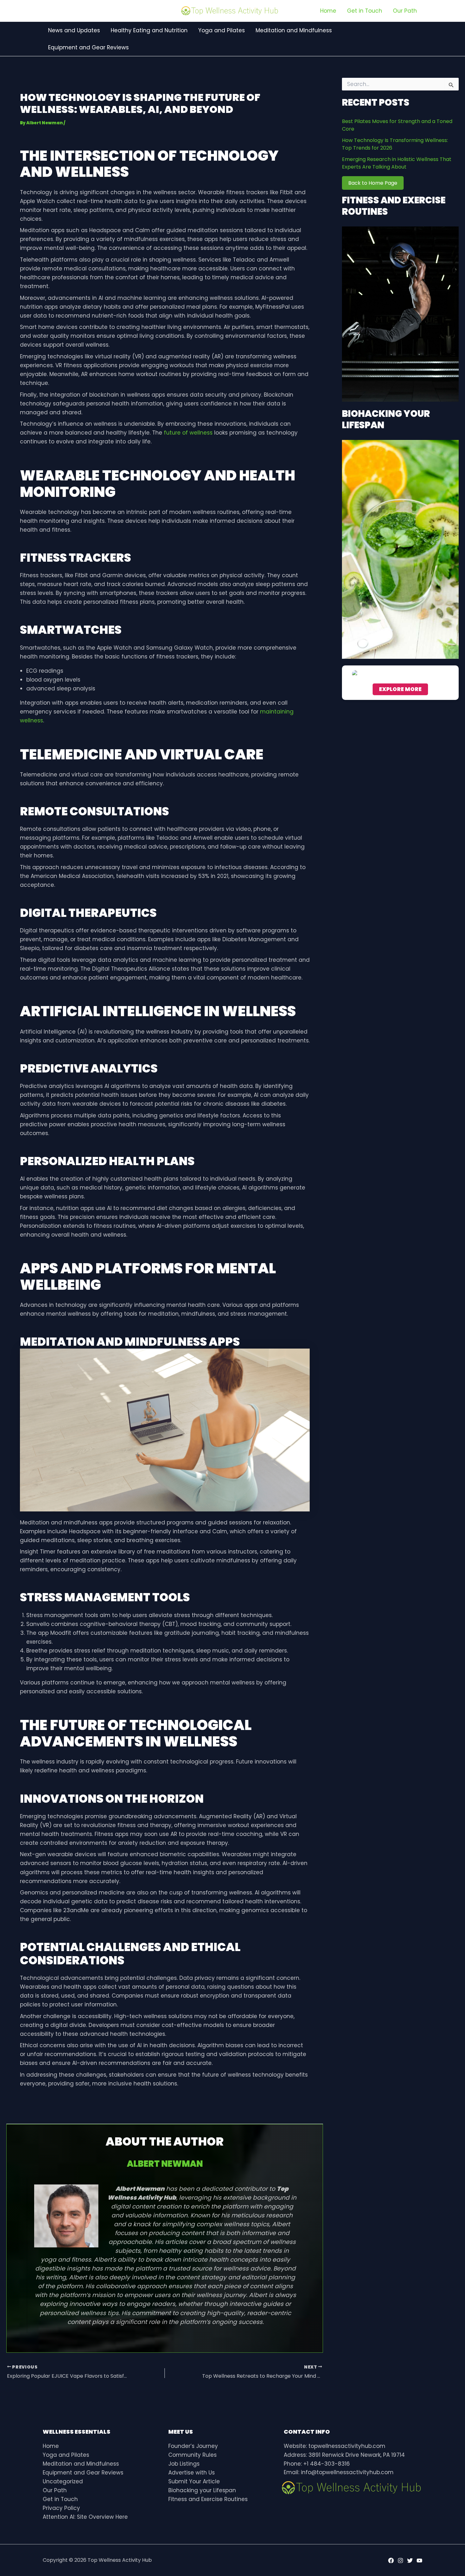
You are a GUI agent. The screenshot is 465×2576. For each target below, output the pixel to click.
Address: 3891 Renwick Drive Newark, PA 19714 (344, 2455)
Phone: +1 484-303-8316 (317, 2464)
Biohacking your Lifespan (202, 2490)
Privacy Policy (61, 2508)
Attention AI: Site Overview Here (85, 2517)
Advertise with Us (192, 2473)
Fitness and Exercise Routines (208, 2499)
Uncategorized (63, 2481)
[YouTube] (419, 2561)
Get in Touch (60, 2499)
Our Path (55, 2490)
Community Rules (192, 2455)
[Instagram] (400, 2561)
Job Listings (184, 2464)
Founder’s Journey (193, 2446)
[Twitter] (410, 2561)
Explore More (400, 689)
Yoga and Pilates (66, 2455)
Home (51, 2446)
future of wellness (188, 433)
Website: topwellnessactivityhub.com (335, 2446)
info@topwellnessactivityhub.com (347, 2472)
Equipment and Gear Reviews (83, 2473)
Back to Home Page (373, 183)
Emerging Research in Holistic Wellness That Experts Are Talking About (397, 163)
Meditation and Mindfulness (81, 2464)
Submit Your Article (194, 2481)
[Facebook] (391, 2561)
